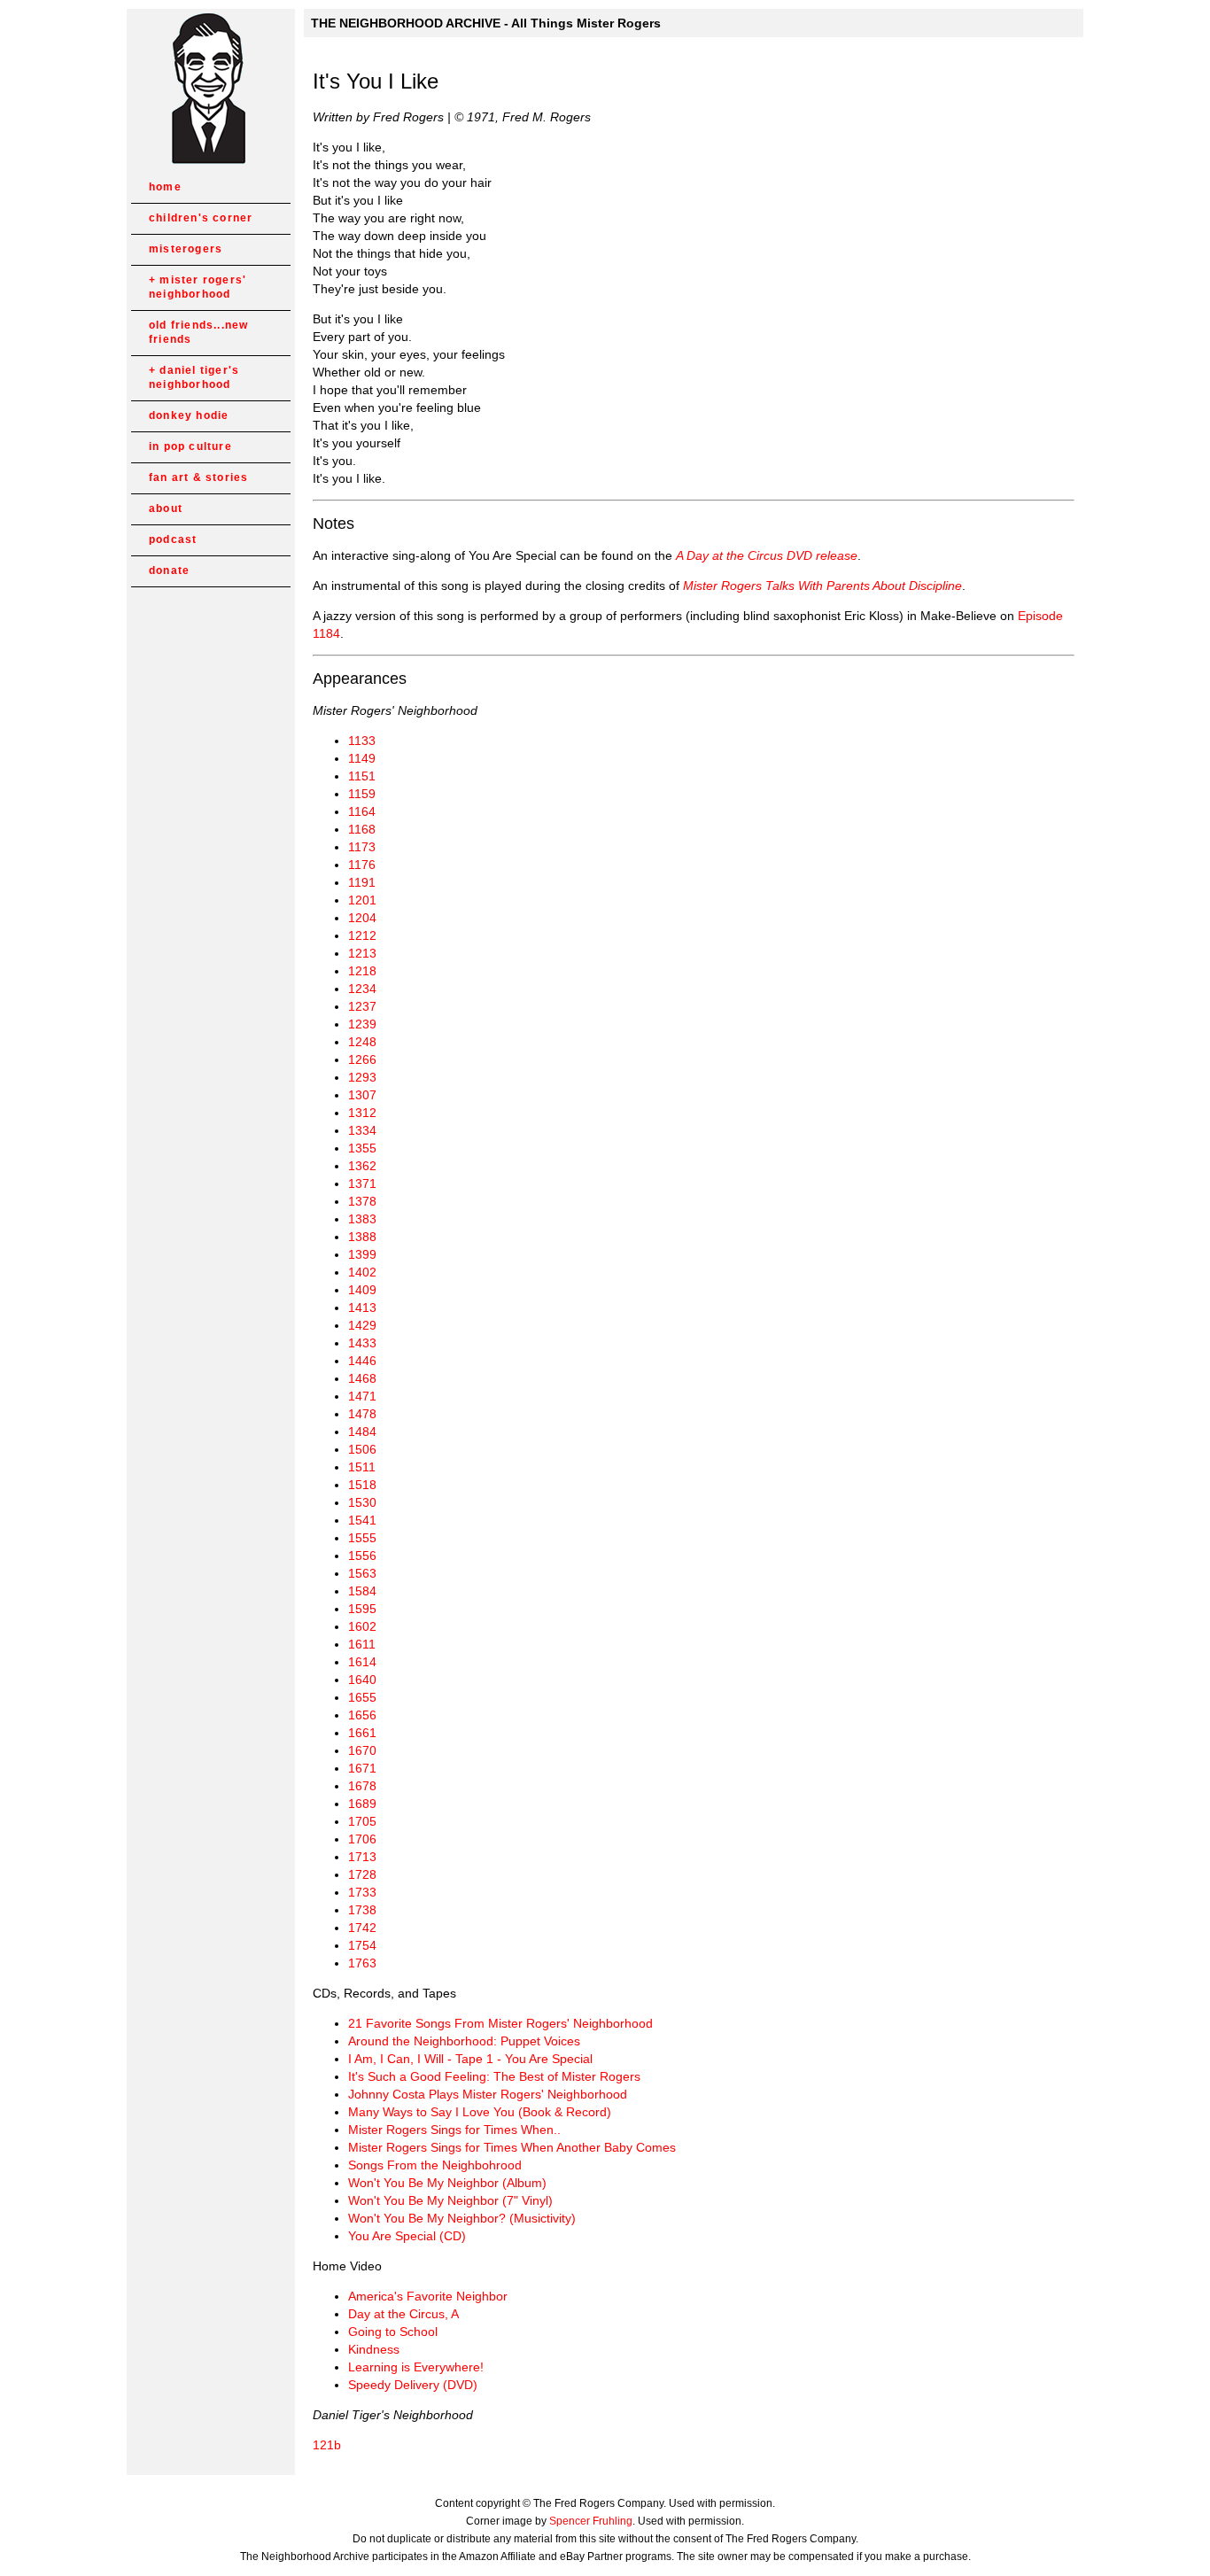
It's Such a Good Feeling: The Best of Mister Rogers (494, 2076)
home (165, 187)
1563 (362, 1573)
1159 (362, 794)
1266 (362, 1059)
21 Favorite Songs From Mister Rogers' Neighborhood (500, 2023)
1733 (362, 1892)
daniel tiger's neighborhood (194, 377)
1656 (362, 1715)
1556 (362, 1556)
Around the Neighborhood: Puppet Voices (464, 2041)
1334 (362, 1130)
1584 (362, 1591)
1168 (362, 829)
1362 (362, 1166)
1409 (362, 1290)
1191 (362, 882)
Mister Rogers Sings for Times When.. (454, 2130)
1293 (362, 1077)
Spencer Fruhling (591, 2521)
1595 (362, 1609)
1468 (362, 1378)
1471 (362, 1396)
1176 (362, 865)
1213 (362, 953)
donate (169, 570)
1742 (362, 1928)
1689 (362, 1804)
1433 (362, 1343)
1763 (362, 1963)
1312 (362, 1113)
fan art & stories (198, 477)
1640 (362, 1680)
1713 (362, 1857)
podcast (173, 539)
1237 (362, 1006)
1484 (362, 1432)
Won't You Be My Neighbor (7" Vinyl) (450, 2200)
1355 (362, 1148)
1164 (362, 811)
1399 (362, 1254)
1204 (362, 918)
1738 (362, 1910)
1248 (362, 1042)
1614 (362, 1662)
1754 (362, 1945)
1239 (362, 1024)
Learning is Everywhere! (416, 2367)
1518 (362, 1485)
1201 (362, 900)
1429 (362, 1325)
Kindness (374, 2349)
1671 (362, 1768)
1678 (362, 1786)
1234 (362, 989)
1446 (362, 1361)
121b (327, 2445)
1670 (362, 1750)
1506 (362, 1449)
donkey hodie (189, 415)
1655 (362, 1697)
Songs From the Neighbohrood (435, 2165)
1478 (362, 1414)
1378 (362, 1201)
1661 (362, 1733)
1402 (362, 1272)
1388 (362, 1237)
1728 (362, 1874)
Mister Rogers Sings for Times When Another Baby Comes (512, 2147)
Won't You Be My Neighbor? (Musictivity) (462, 2218)
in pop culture (190, 446)
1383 (362, 1219)
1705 (362, 1821)
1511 (362, 1467)
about (166, 508)
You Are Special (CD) (407, 2236)
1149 (362, 758)
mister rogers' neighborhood (198, 287)
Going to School (393, 2332)
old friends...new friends (198, 332)
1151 (362, 776)
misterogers (186, 249)
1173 (362, 847)
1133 (362, 741)
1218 (362, 971)
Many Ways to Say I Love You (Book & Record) (480, 2112)
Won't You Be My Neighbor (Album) (447, 2183)
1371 (362, 1183)
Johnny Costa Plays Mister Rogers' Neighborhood (488, 2094)
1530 (362, 1502)
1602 (362, 1626)
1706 (362, 1839)
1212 (362, 935)
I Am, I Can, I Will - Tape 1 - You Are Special (470, 2059)
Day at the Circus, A (403, 2314)
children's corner (201, 218)
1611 (362, 1644)
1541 (362, 1520)
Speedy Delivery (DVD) (413, 2385)
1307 (362, 1095)
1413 (362, 1307)
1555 (362, 1538)
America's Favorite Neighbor (428, 2296)
